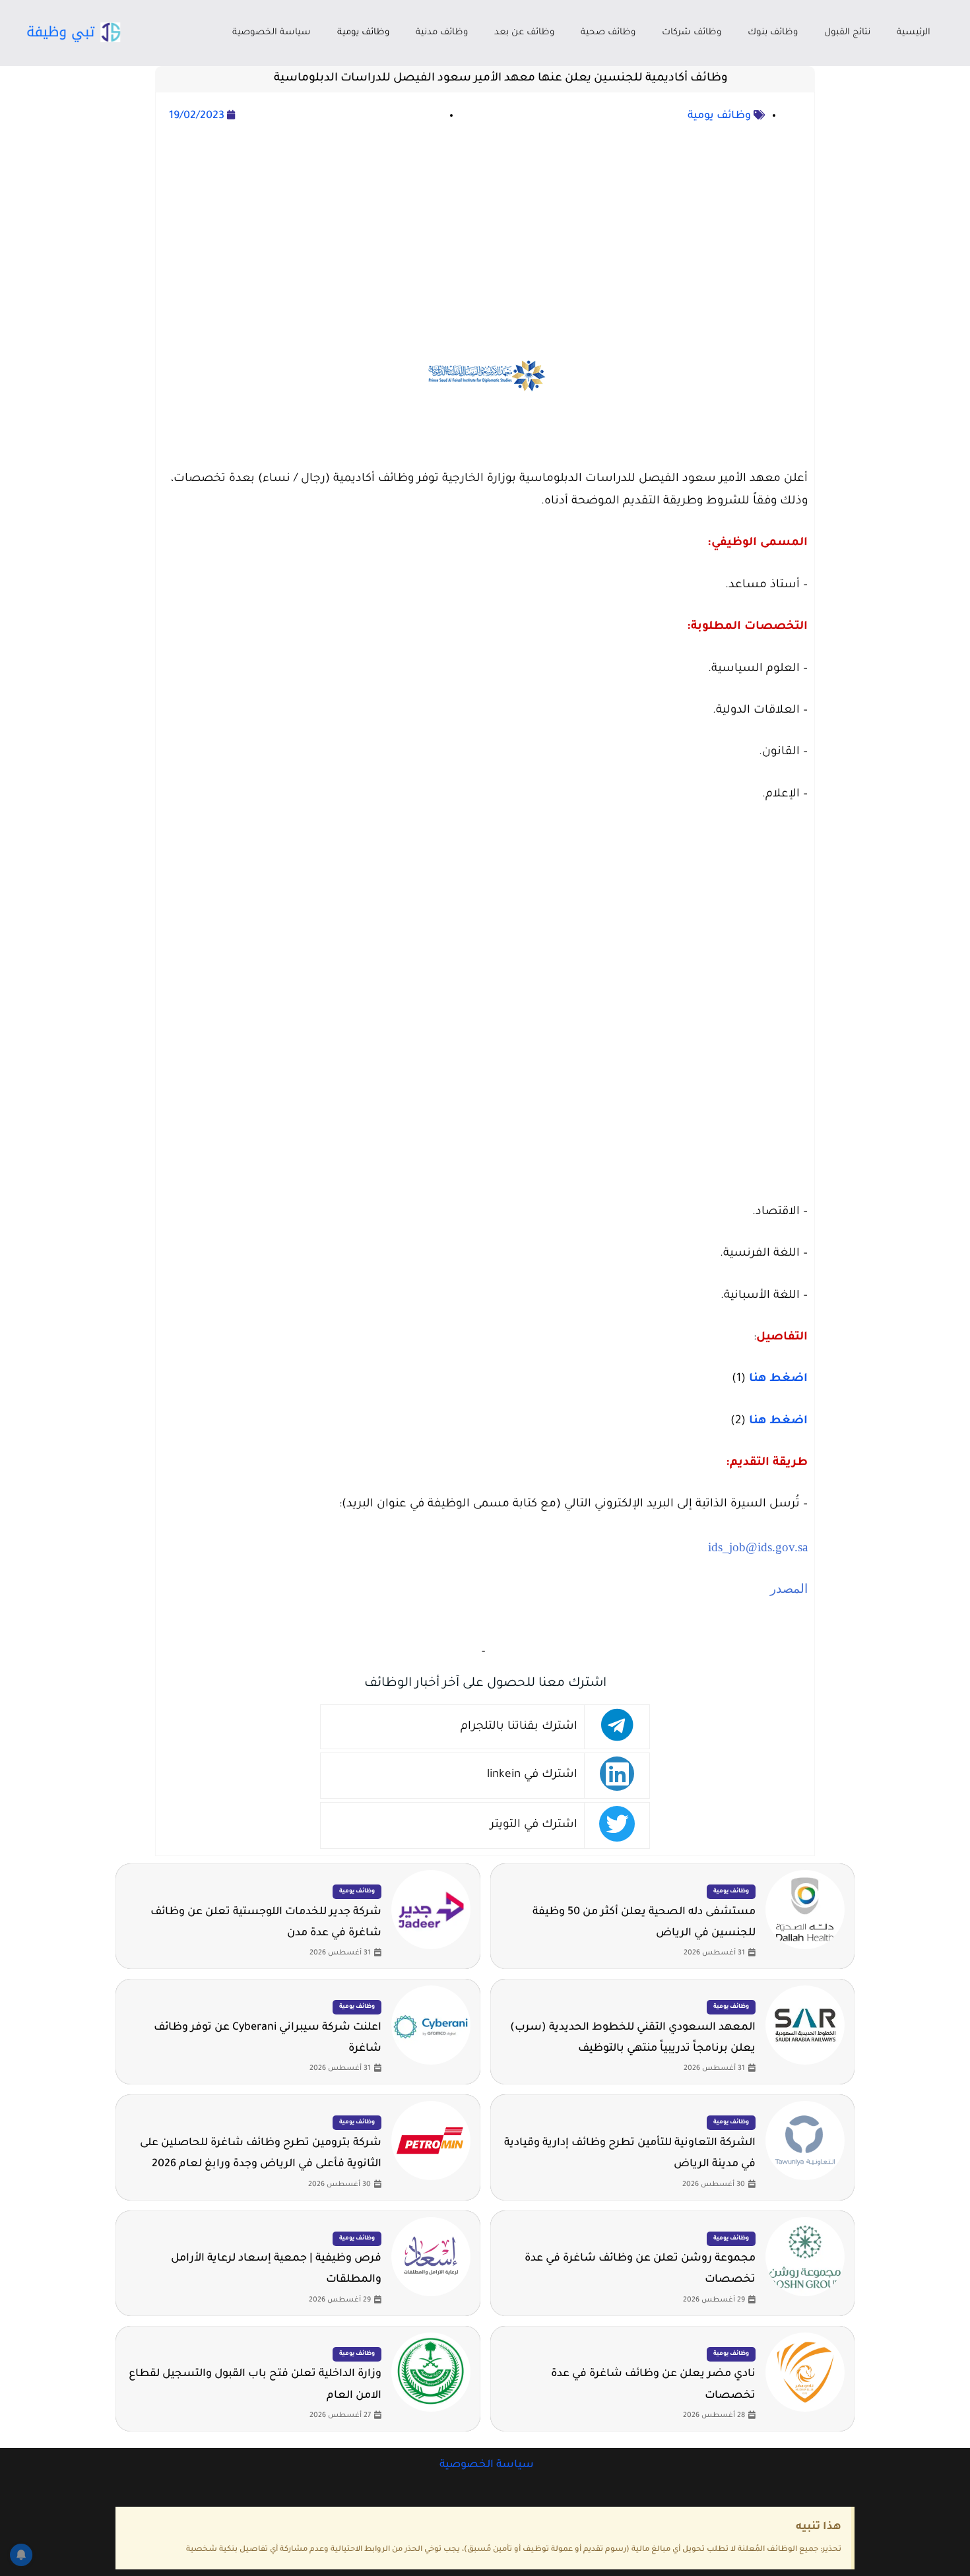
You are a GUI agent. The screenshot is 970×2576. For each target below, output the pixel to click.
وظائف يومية (363, 33)
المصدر (787, 1589)
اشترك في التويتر (534, 1825)
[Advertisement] (485, 218)
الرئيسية (914, 33)
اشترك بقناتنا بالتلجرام (519, 1727)
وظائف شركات (692, 33)
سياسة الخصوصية (272, 33)
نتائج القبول (847, 33)
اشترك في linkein (532, 1775)
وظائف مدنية (442, 33)
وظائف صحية (608, 33)
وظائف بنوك (773, 33)
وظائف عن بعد (524, 33)
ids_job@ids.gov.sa (758, 1547)
